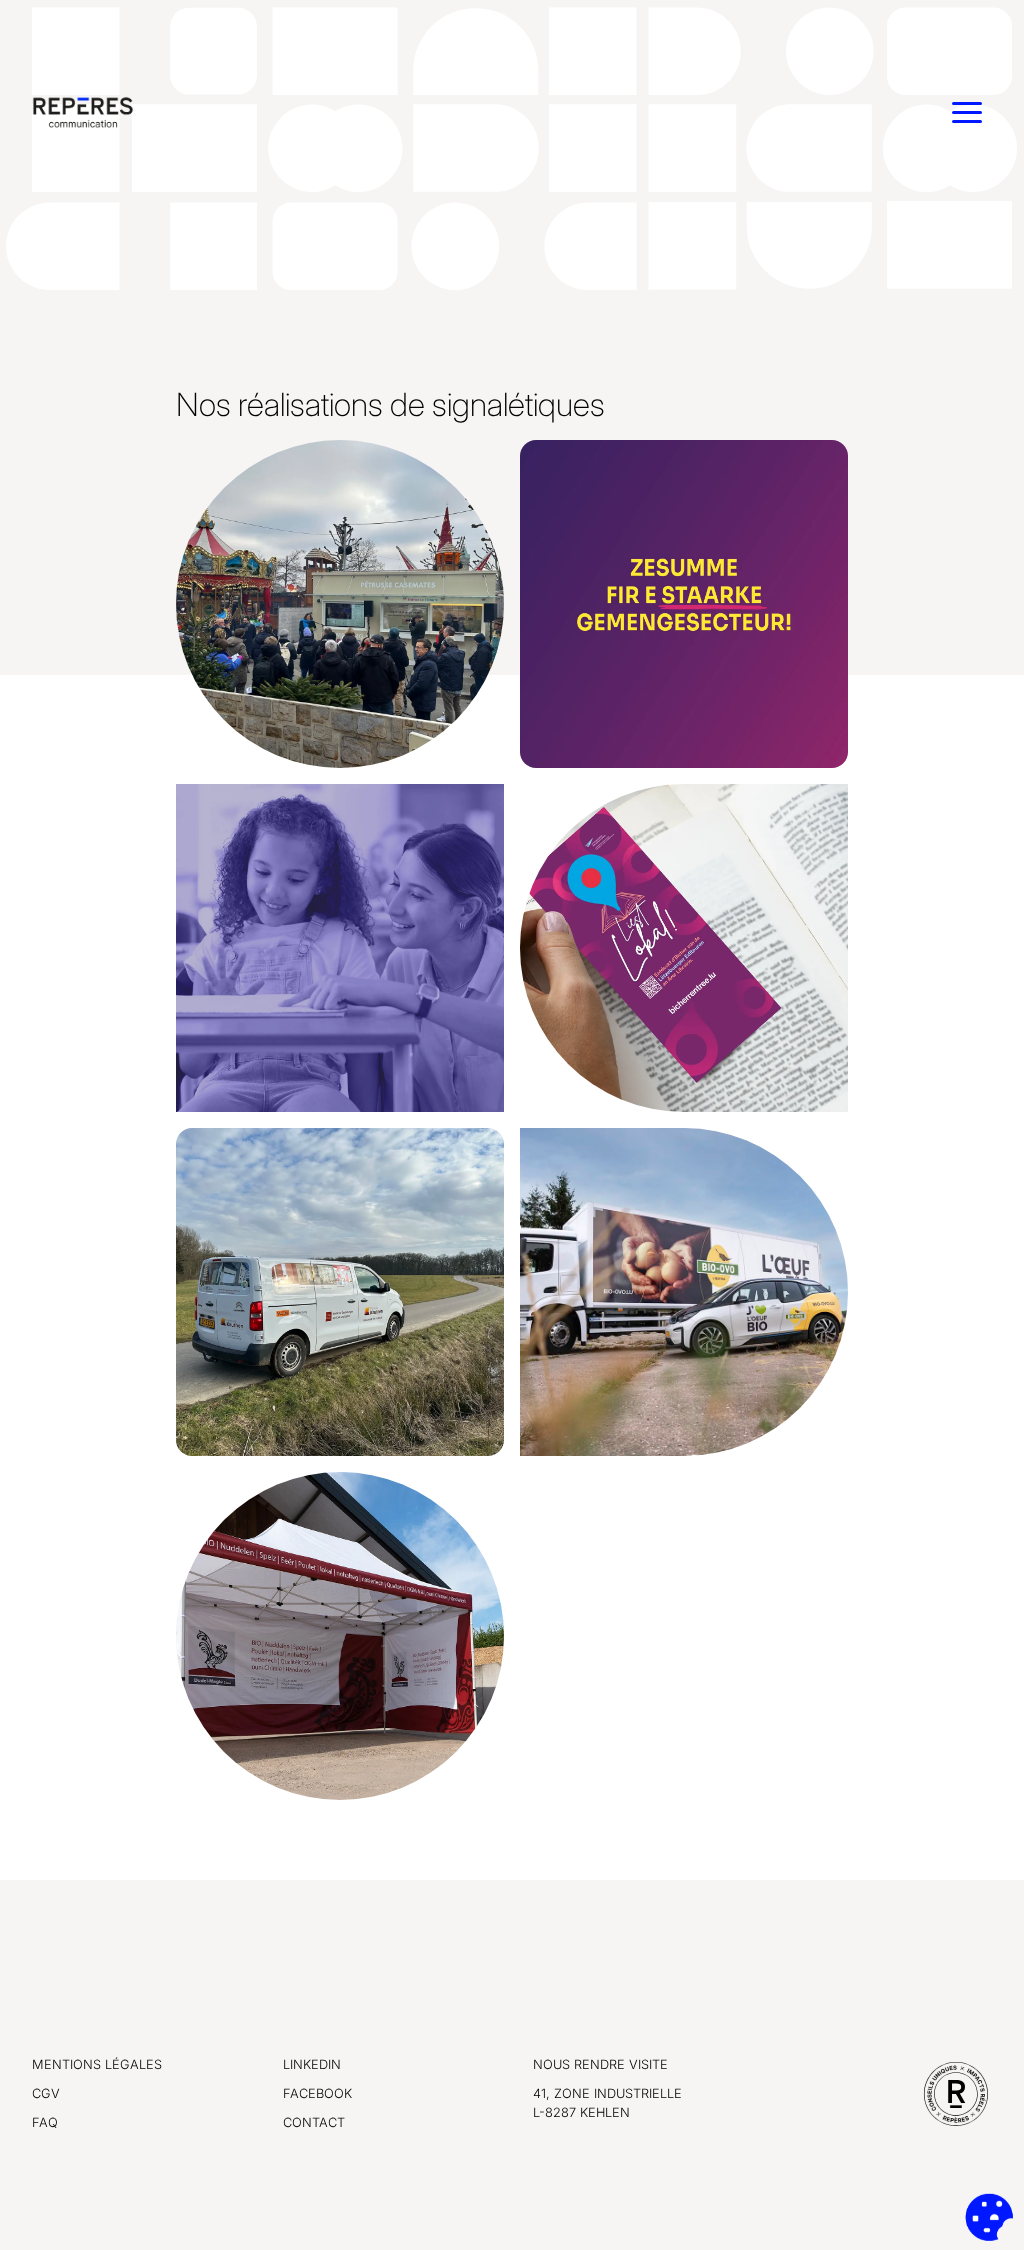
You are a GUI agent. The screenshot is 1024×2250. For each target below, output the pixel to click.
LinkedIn (312, 2064)
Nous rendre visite (600, 2064)
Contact (314, 2122)
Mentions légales (97, 2064)
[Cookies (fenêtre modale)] (989, 2217)
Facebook (317, 2093)
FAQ (45, 2122)
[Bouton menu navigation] (967, 112)
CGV (46, 2093)
